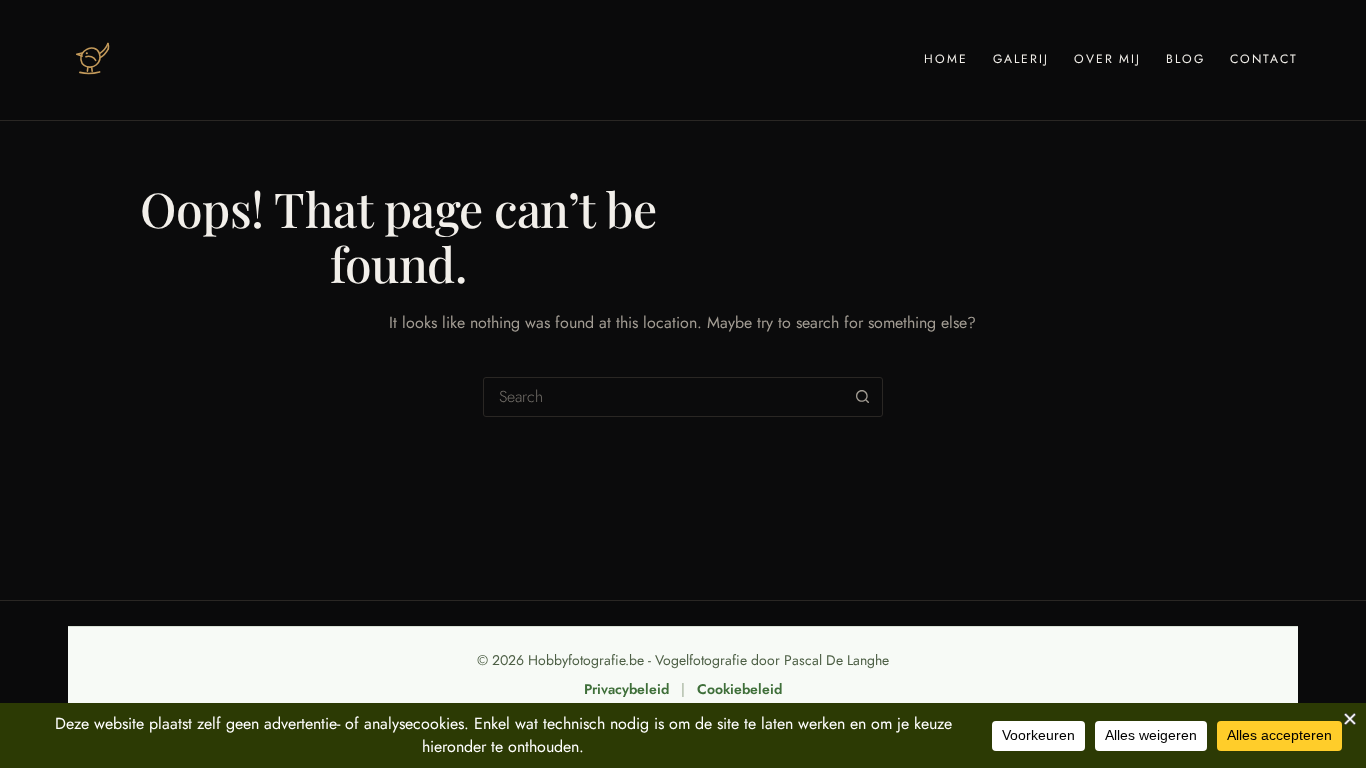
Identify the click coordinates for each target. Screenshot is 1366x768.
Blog (1185, 59)
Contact (1264, 59)
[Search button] (863, 397)
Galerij (1021, 59)
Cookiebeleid (739, 689)
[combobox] (664, 397)
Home (946, 59)
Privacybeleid (626, 689)
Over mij (1108, 59)
